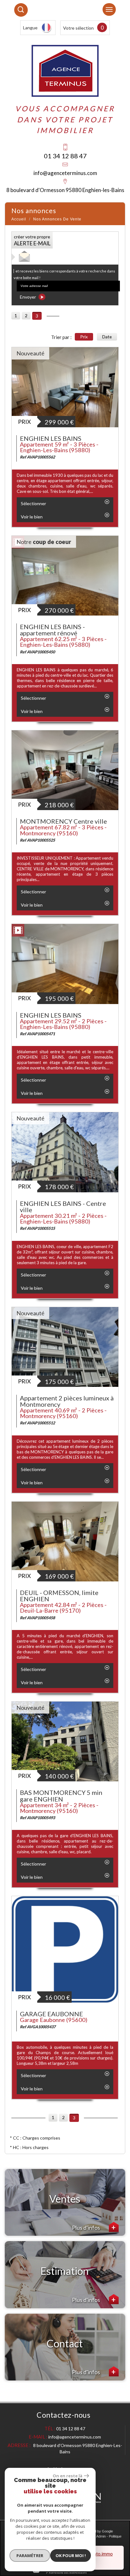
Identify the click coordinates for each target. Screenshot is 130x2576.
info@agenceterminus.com (65, 173)
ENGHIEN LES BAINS (51, 438)
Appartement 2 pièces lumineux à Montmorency (67, 1401)
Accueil (19, 219)
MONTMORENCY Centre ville (63, 821)
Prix (84, 337)
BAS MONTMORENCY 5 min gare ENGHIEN (61, 1796)
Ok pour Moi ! (71, 2556)
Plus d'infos (86, 2228)
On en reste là (68, 2476)
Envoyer (28, 297)
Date (107, 337)
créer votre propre (32, 240)
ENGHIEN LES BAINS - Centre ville (63, 1206)
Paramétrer (30, 2556)
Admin (101, 2536)
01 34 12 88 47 (65, 156)
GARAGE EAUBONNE (51, 2014)
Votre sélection (78, 28)
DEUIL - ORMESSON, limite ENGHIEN (59, 1596)
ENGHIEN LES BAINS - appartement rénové (52, 630)
